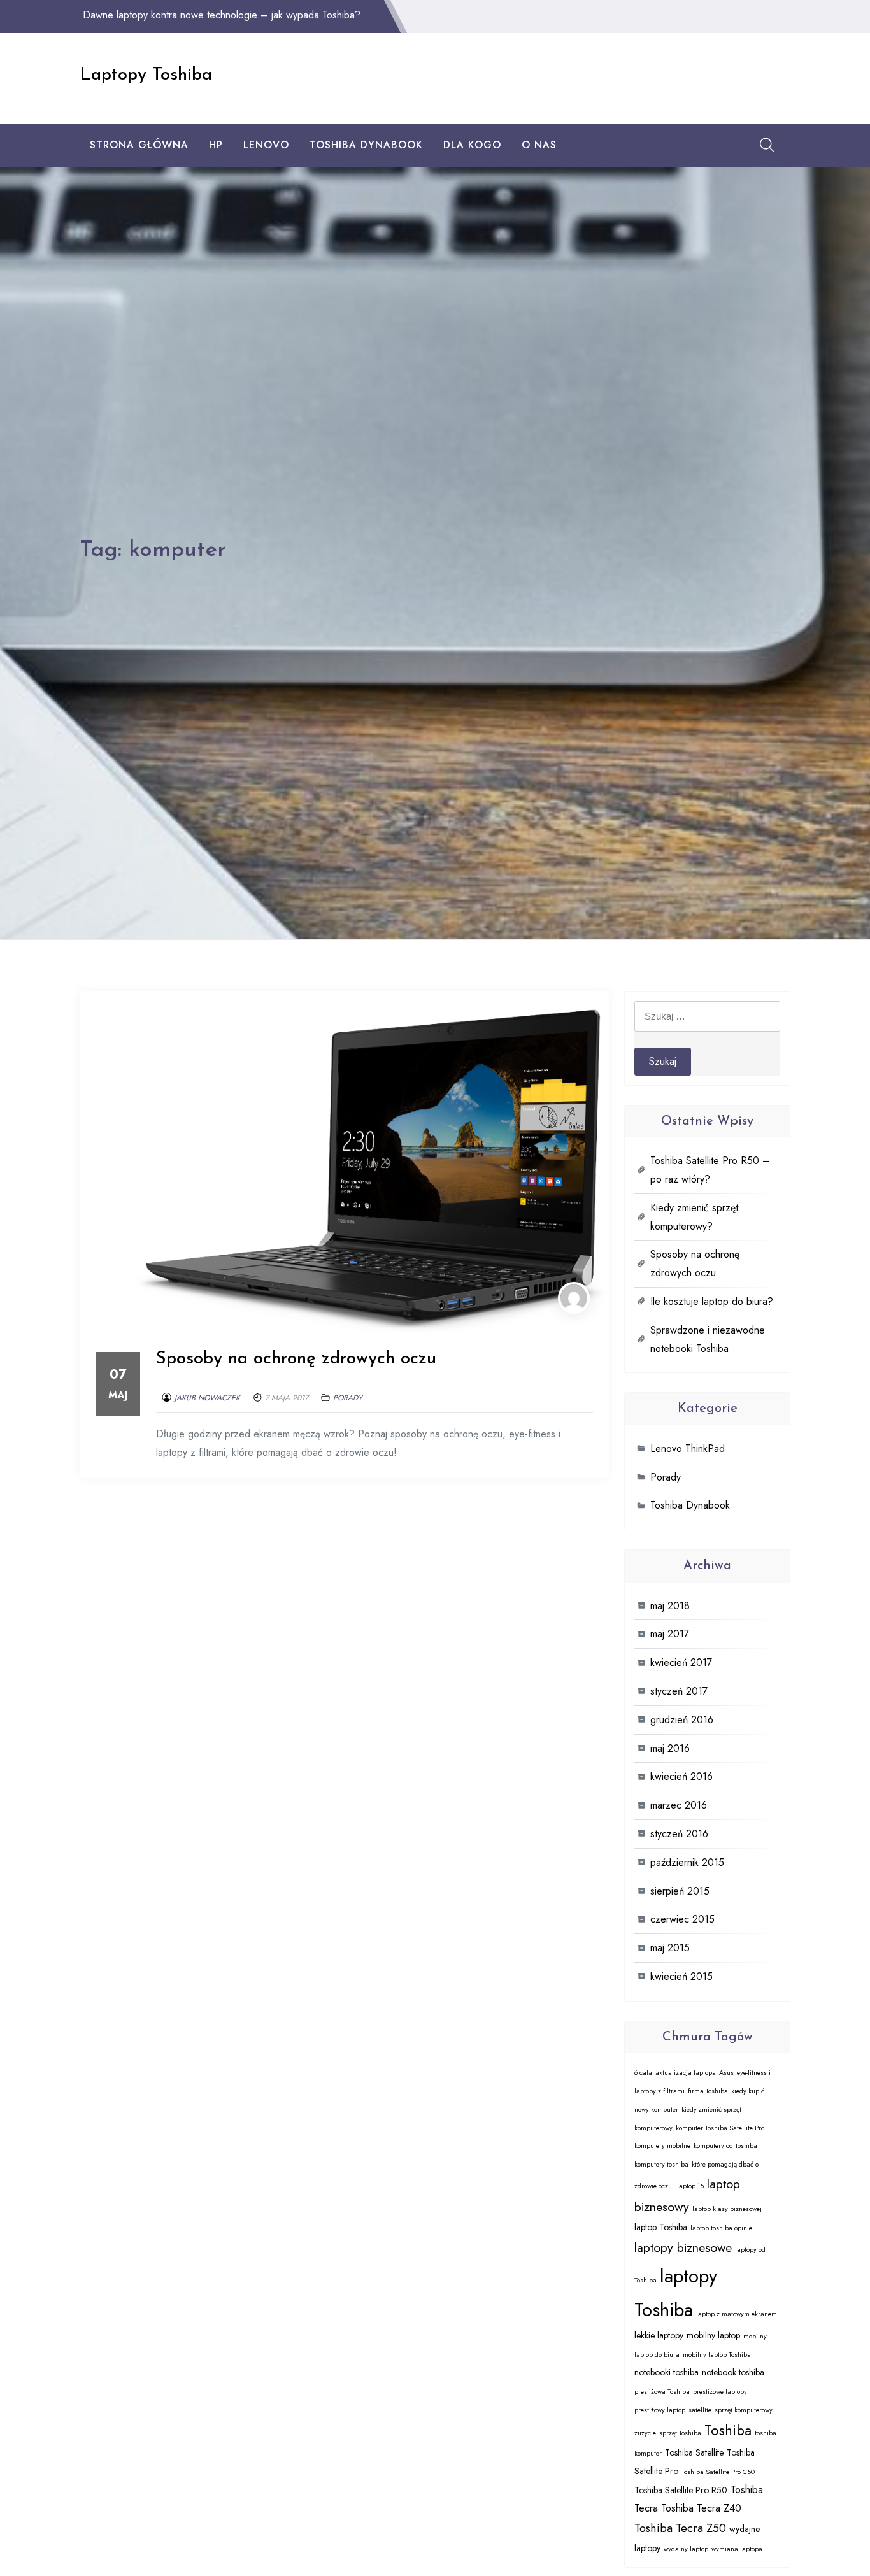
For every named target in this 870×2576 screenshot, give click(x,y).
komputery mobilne (662, 2146)
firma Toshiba (708, 2091)
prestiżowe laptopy (720, 2392)
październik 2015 (687, 1862)
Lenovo (266, 145)
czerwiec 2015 (682, 1919)
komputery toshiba (661, 2164)
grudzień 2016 (682, 1720)
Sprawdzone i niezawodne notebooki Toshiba (708, 1339)
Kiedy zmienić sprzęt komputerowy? (694, 1217)
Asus (726, 2073)
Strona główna (139, 145)
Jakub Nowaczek (207, 1398)
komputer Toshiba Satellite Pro (720, 2128)
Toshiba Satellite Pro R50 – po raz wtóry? (710, 1170)
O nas (539, 145)
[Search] (767, 145)
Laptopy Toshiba (146, 75)
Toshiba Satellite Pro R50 (681, 2490)
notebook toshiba (733, 2372)
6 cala (643, 2073)
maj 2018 (670, 1606)
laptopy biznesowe (683, 2247)
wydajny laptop (686, 2549)
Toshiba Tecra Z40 (701, 2508)
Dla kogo (472, 145)
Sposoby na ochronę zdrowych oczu (296, 1359)
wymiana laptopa (737, 2549)
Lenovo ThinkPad (688, 1448)
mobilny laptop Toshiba (717, 2355)
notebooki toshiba (667, 2372)
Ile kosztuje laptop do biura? (712, 1301)
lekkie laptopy (659, 2335)
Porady (348, 1398)
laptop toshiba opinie (721, 2228)
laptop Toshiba (661, 2227)
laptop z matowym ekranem (737, 2314)
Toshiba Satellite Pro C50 (718, 2472)
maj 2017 (670, 1634)
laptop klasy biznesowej (727, 2209)
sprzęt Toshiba (680, 2433)
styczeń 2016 (679, 1834)
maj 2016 (670, 1748)
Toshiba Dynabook (366, 145)
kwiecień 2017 (681, 1662)
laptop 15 (690, 2186)
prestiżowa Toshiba (662, 2392)
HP (216, 145)
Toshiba (728, 2430)
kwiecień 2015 (681, 1976)
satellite (700, 2410)
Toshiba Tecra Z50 (680, 2528)
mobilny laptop (713, 2335)
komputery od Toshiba (725, 2146)
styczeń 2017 (679, 1691)
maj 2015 (670, 1948)
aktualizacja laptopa (686, 2073)
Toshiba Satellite (694, 2452)
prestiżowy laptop (660, 2410)
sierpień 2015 (680, 1891)
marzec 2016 (679, 1805)
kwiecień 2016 (681, 1776)
